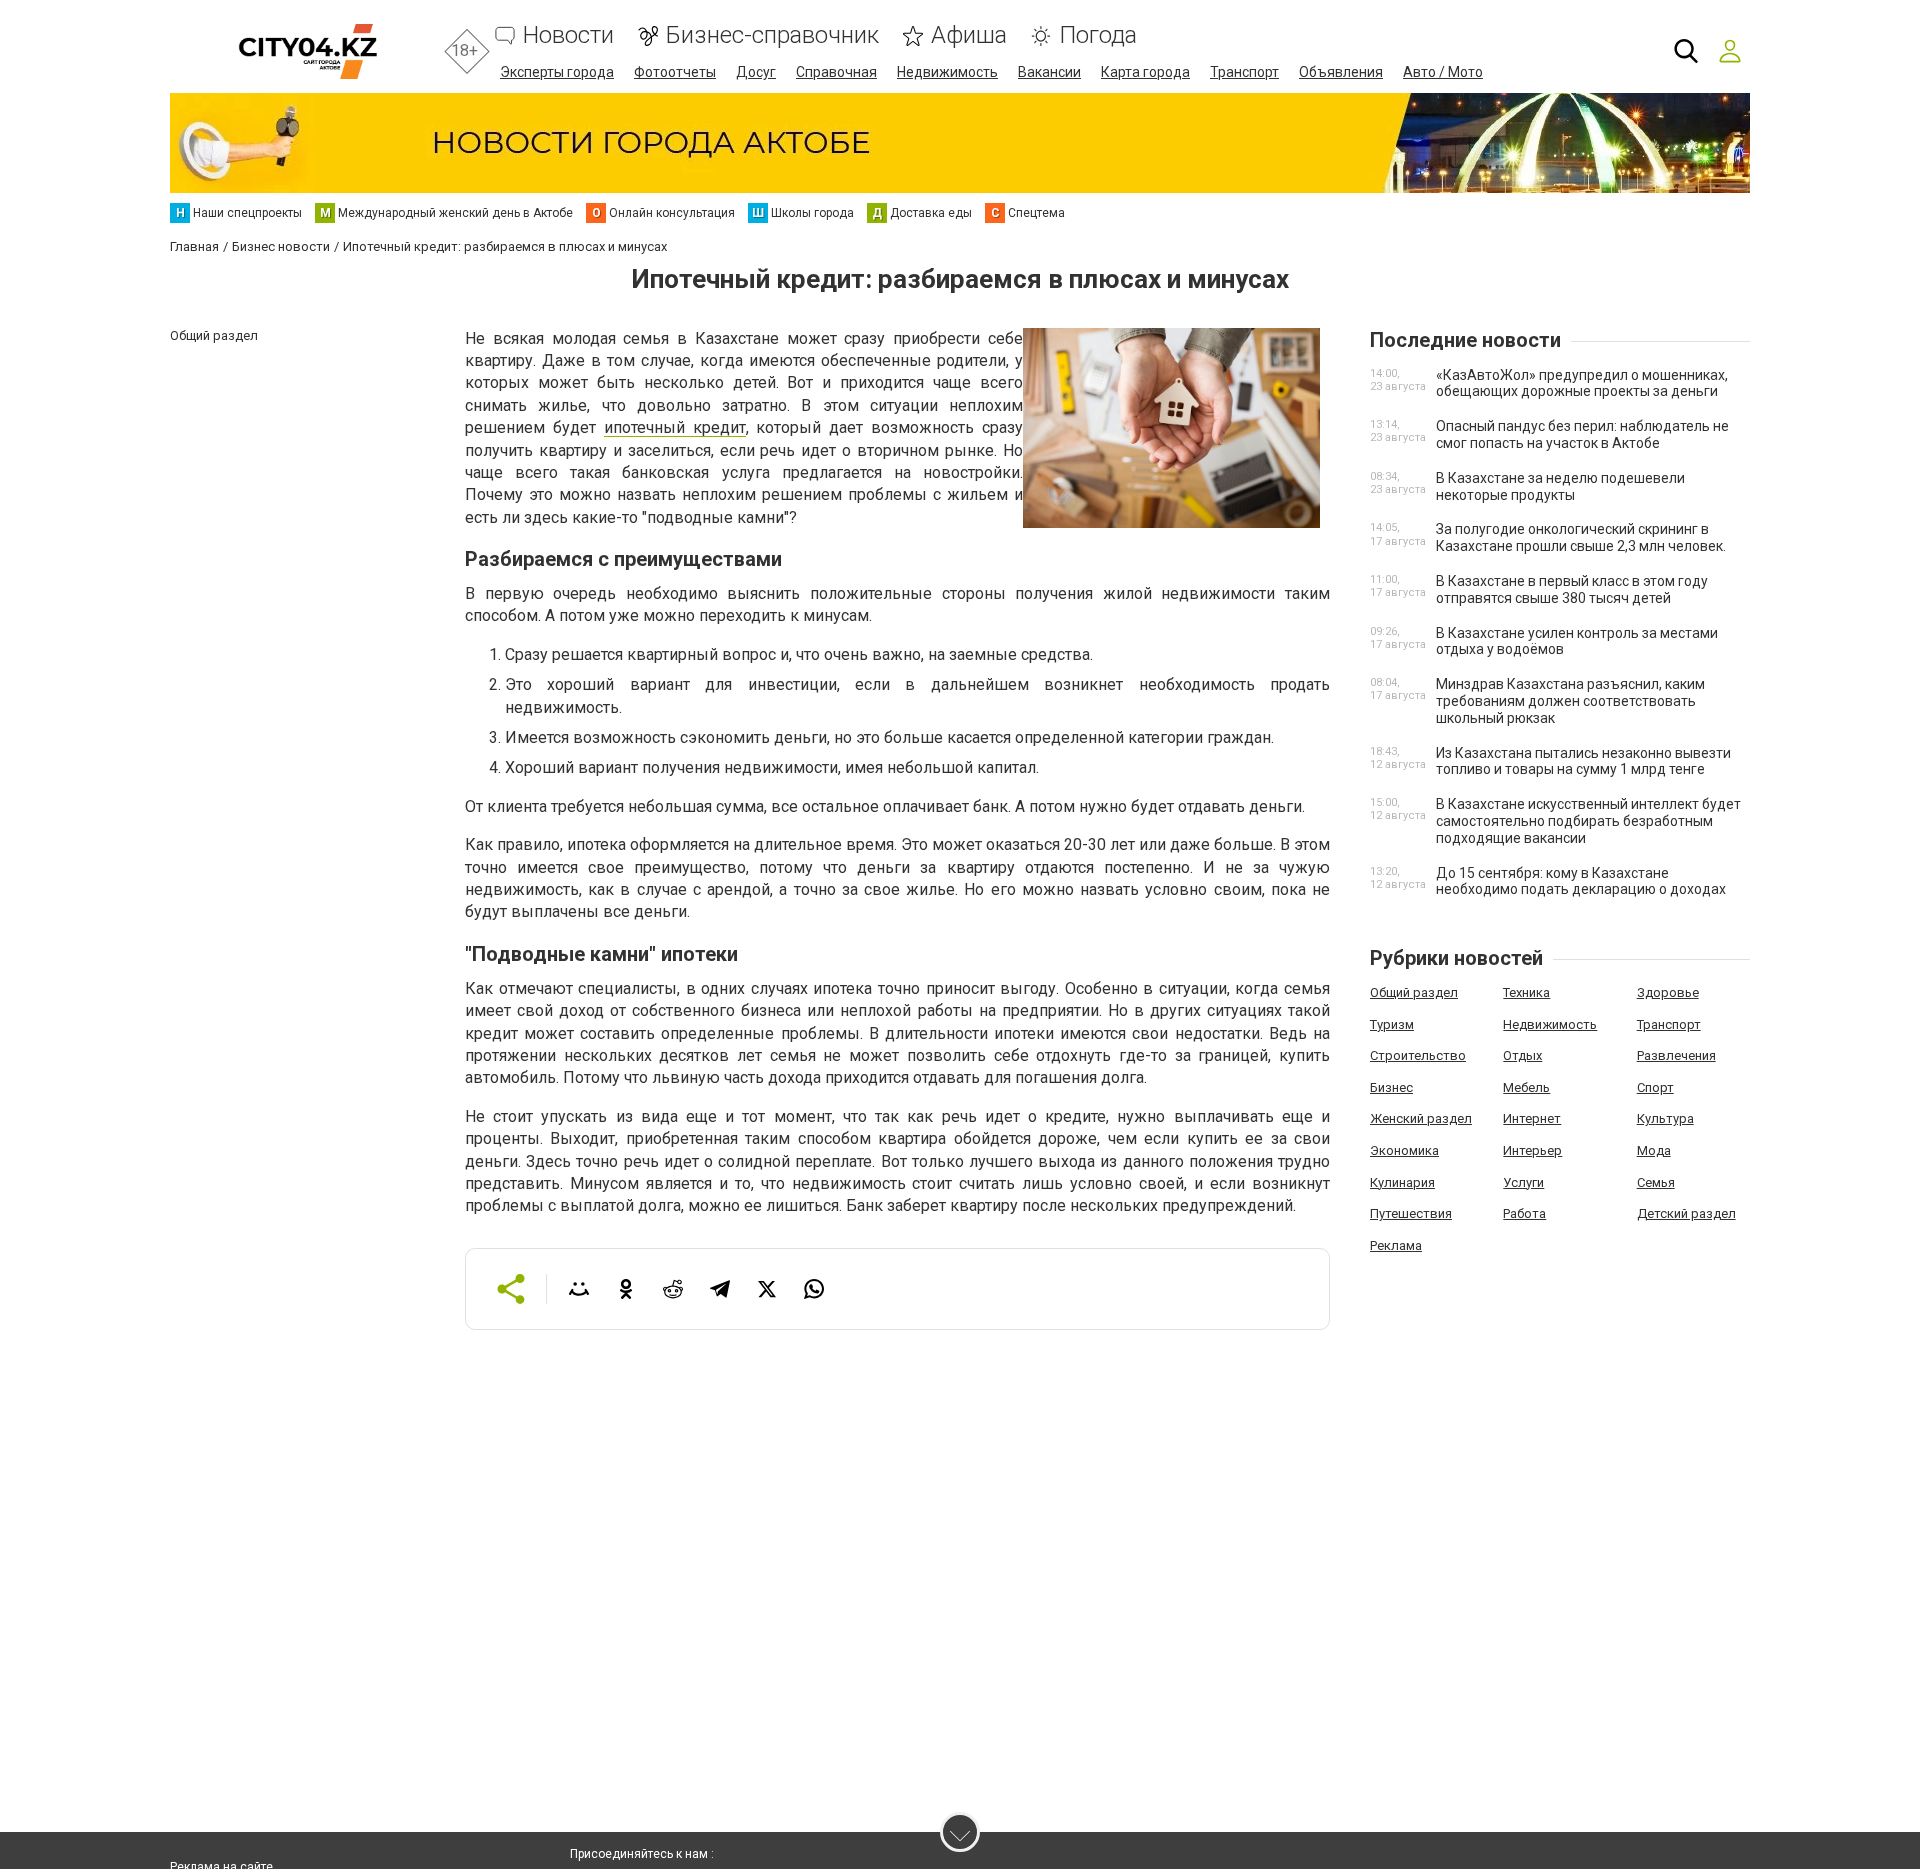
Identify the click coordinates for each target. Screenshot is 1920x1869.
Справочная (836, 72)
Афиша (969, 35)
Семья (1656, 1182)
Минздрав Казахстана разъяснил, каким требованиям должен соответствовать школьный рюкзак (1570, 701)
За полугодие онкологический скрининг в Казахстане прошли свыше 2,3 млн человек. (1581, 537)
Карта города (1145, 72)
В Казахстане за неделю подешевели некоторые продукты (1560, 486)
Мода (1654, 1150)
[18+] (307, 51)
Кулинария (1402, 1182)
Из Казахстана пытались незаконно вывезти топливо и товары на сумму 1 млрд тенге (1583, 761)
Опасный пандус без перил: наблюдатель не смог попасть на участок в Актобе (1582, 434)
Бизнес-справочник (772, 35)
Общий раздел (1414, 992)
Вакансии (1049, 72)
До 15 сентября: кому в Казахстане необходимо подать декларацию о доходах (1581, 881)
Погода (1098, 35)
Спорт (1655, 1087)
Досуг (756, 72)
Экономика (1404, 1150)
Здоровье (1668, 992)
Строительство (1418, 1055)
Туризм (1392, 1024)
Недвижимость (947, 72)
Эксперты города (557, 72)
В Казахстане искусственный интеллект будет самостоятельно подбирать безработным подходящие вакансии (1588, 821)
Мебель (1526, 1087)
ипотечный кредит (675, 427)
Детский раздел (1686, 1213)
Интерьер (1532, 1150)
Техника (1526, 992)
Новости (568, 35)
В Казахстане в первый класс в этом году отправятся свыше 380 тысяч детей (1572, 589)
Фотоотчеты (675, 72)
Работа (1524, 1213)
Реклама (1396, 1245)
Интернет (1532, 1118)
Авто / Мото (1443, 72)
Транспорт (1244, 72)
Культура (1665, 1118)
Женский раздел (1421, 1118)
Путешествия (1411, 1213)
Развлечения (1676, 1055)
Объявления (1341, 72)
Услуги (1523, 1182)
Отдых (1522, 1055)
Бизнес (1391, 1087)
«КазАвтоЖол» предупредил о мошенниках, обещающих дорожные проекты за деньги (1582, 383)
